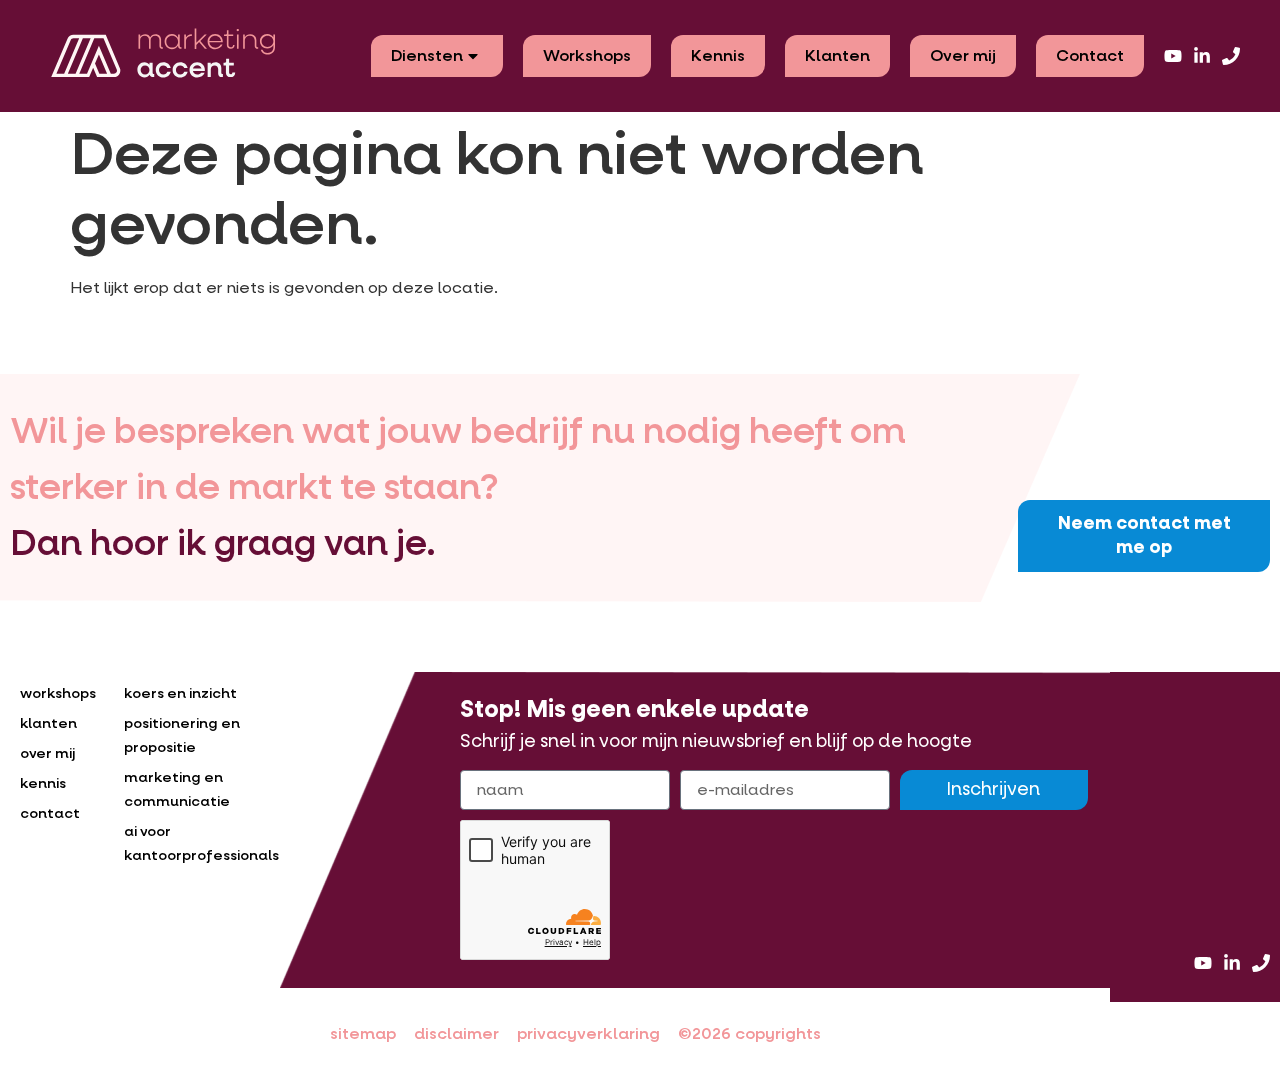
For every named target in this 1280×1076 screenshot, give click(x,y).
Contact (1090, 55)
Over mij (963, 55)
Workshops (587, 55)
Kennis (718, 55)
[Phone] (1231, 56)
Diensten (427, 55)
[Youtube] (1173, 56)
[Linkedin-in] (1202, 56)
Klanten (837, 55)
